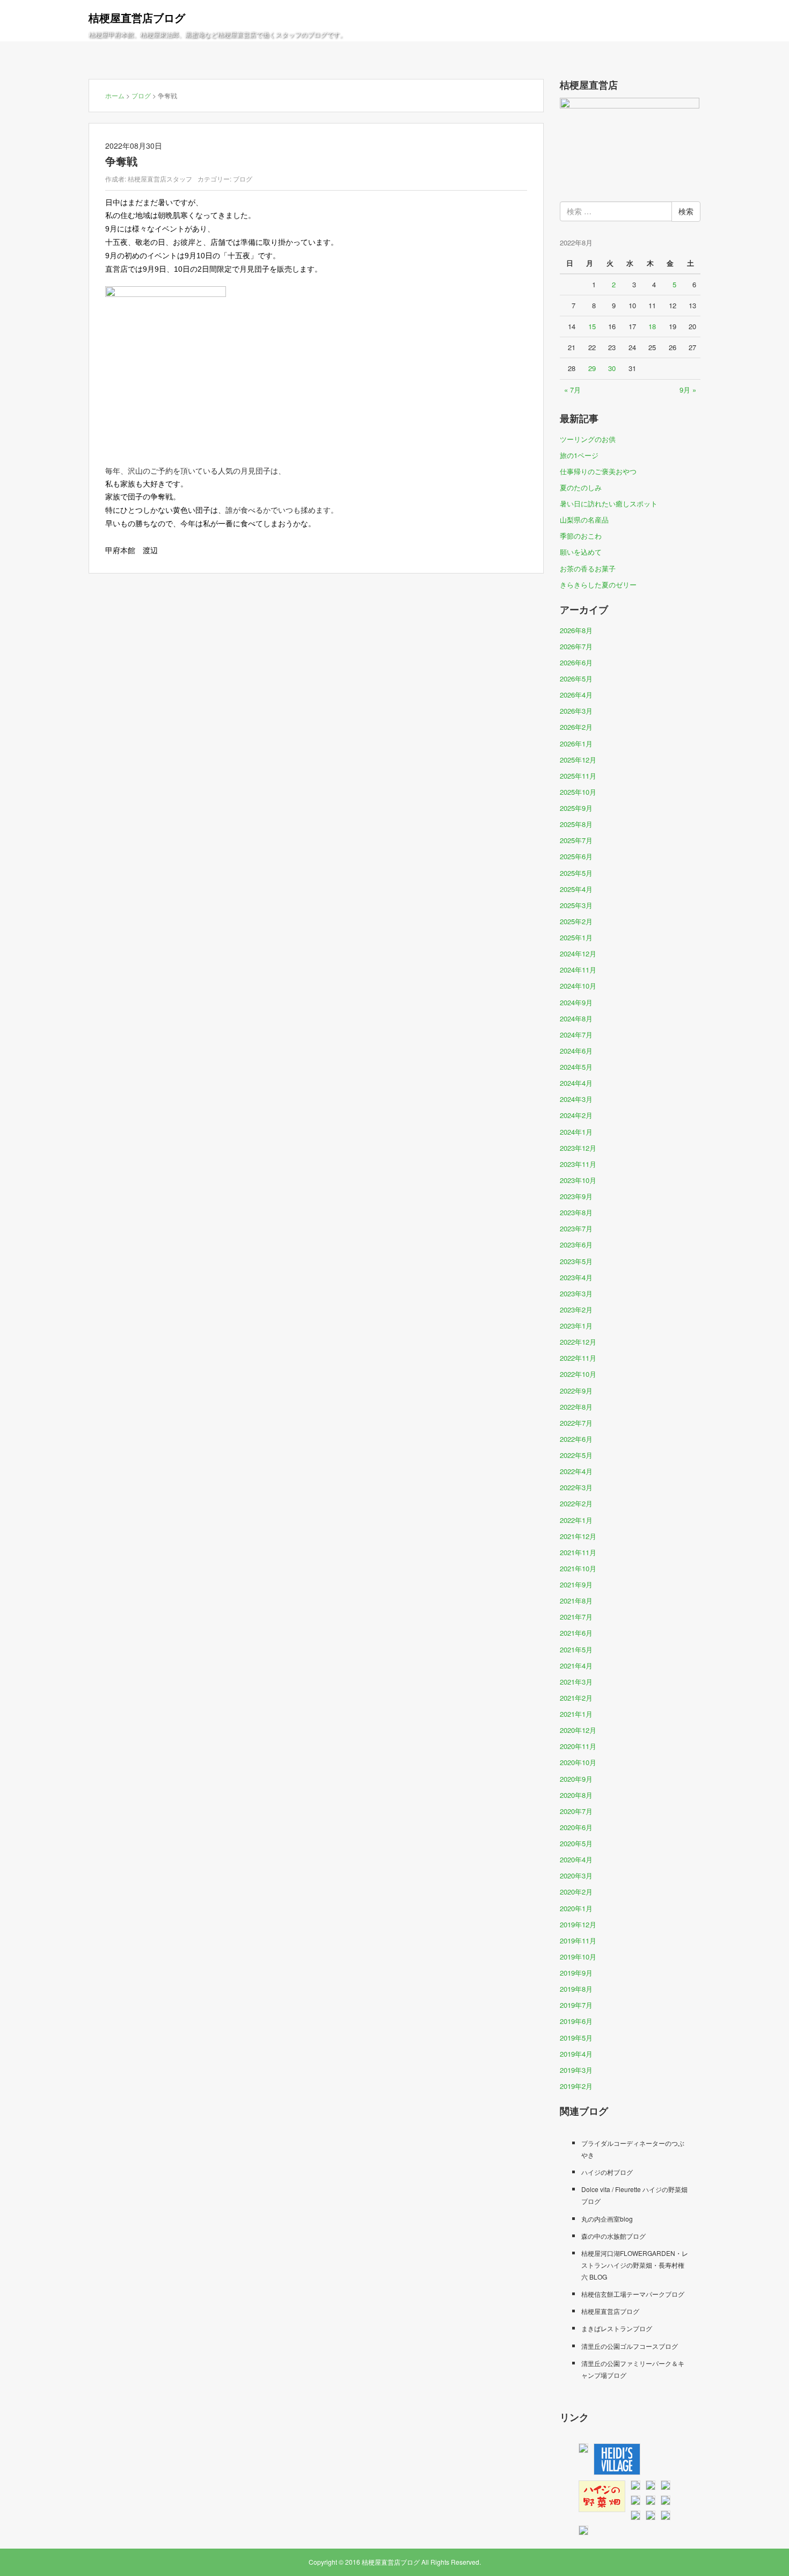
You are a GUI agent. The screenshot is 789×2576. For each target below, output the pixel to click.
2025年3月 (576, 905)
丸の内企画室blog (607, 2219)
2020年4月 (576, 1859)
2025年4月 (576, 889)
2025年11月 (578, 776)
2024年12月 (578, 953)
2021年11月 (578, 1552)
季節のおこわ (581, 536)
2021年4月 (576, 1666)
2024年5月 (576, 1067)
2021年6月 (576, 1633)
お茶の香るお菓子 (588, 568)
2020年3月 (576, 1875)
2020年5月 (576, 1843)
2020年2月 (576, 1892)
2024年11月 (578, 970)
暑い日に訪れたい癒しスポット (609, 503)
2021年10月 (578, 1568)
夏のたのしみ (581, 487)
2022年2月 (576, 1503)
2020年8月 (576, 1795)
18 (652, 326)
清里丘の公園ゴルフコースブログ (630, 2346)
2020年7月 (576, 1811)
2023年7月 (576, 1228)
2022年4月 (576, 1471)
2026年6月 (576, 662)
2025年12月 (578, 760)
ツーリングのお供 (588, 439)
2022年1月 (576, 1520)
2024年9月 (576, 1002)
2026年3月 (576, 711)
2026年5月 (576, 679)
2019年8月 (576, 1989)
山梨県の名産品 (584, 520)
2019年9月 (576, 1973)
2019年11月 (578, 1940)
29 (592, 368)
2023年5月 (576, 1261)
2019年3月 (576, 2070)
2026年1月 (576, 743)
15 (592, 326)
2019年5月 (576, 2038)
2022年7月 (576, 1423)
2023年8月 (576, 1212)
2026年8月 (576, 630)
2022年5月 (576, 1455)
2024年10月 (578, 986)
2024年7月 (576, 1035)
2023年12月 (578, 1148)
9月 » (688, 390)
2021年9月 (576, 1584)
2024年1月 (576, 1132)
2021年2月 (576, 1698)
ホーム (115, 95)
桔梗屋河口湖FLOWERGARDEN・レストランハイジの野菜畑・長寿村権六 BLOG (635, 2265)
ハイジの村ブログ (607, 2172)
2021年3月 (576, 1682)
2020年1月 (576, 1908)
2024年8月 (576, 1018)
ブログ (141, 95)
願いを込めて (581, 552)
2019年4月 (576, 2054)
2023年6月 (576, 1245)
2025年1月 (576, 937)
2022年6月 (576, 1439)
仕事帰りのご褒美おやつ (598, 471)
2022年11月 (578, 1358)
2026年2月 (576, 727)
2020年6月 (576, 1827)
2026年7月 (576, 646)
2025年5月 (576, 873)
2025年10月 (578, 792)
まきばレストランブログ (617, 2328)
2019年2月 (576, 2086)
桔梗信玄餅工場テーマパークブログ (633, 2294)
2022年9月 (576, 1391)
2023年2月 (576, 1309)
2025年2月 (576, 921)
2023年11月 (578, 1164)
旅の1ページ (579, 455)
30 (612, 368)
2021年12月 (578, 1536)
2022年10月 (578, 1374)
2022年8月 (576, 1407)
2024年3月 (576, 1099)
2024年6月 (576, 1051)
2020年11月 (578, 1746)
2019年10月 (578, 1957)
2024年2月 (576, 1115)
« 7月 (572, 390)
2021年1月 (576, 1714)
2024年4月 (576, 1083)
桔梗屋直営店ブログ (137, 17)
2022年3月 (576, 1487)
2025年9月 (576, 808)
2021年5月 (576, 1649)
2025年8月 (576, 824)
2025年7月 (576, 840)
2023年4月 (576, 1277)
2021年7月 (576, 1617)
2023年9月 (576, 1196)
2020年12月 (578, 1730)
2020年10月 (578, 1762)
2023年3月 (576, 1293)
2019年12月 (578, 1924)
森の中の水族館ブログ (613, 2236)
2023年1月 (576, 1326)
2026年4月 (576, 695)
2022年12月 (578, 1342)
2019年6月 (576, 2021)
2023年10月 (578, 1180)
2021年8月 (576, 1601)
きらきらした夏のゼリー (598, 585)
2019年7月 (576, 2005)
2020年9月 (576, 1779)
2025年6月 (576, 856)
